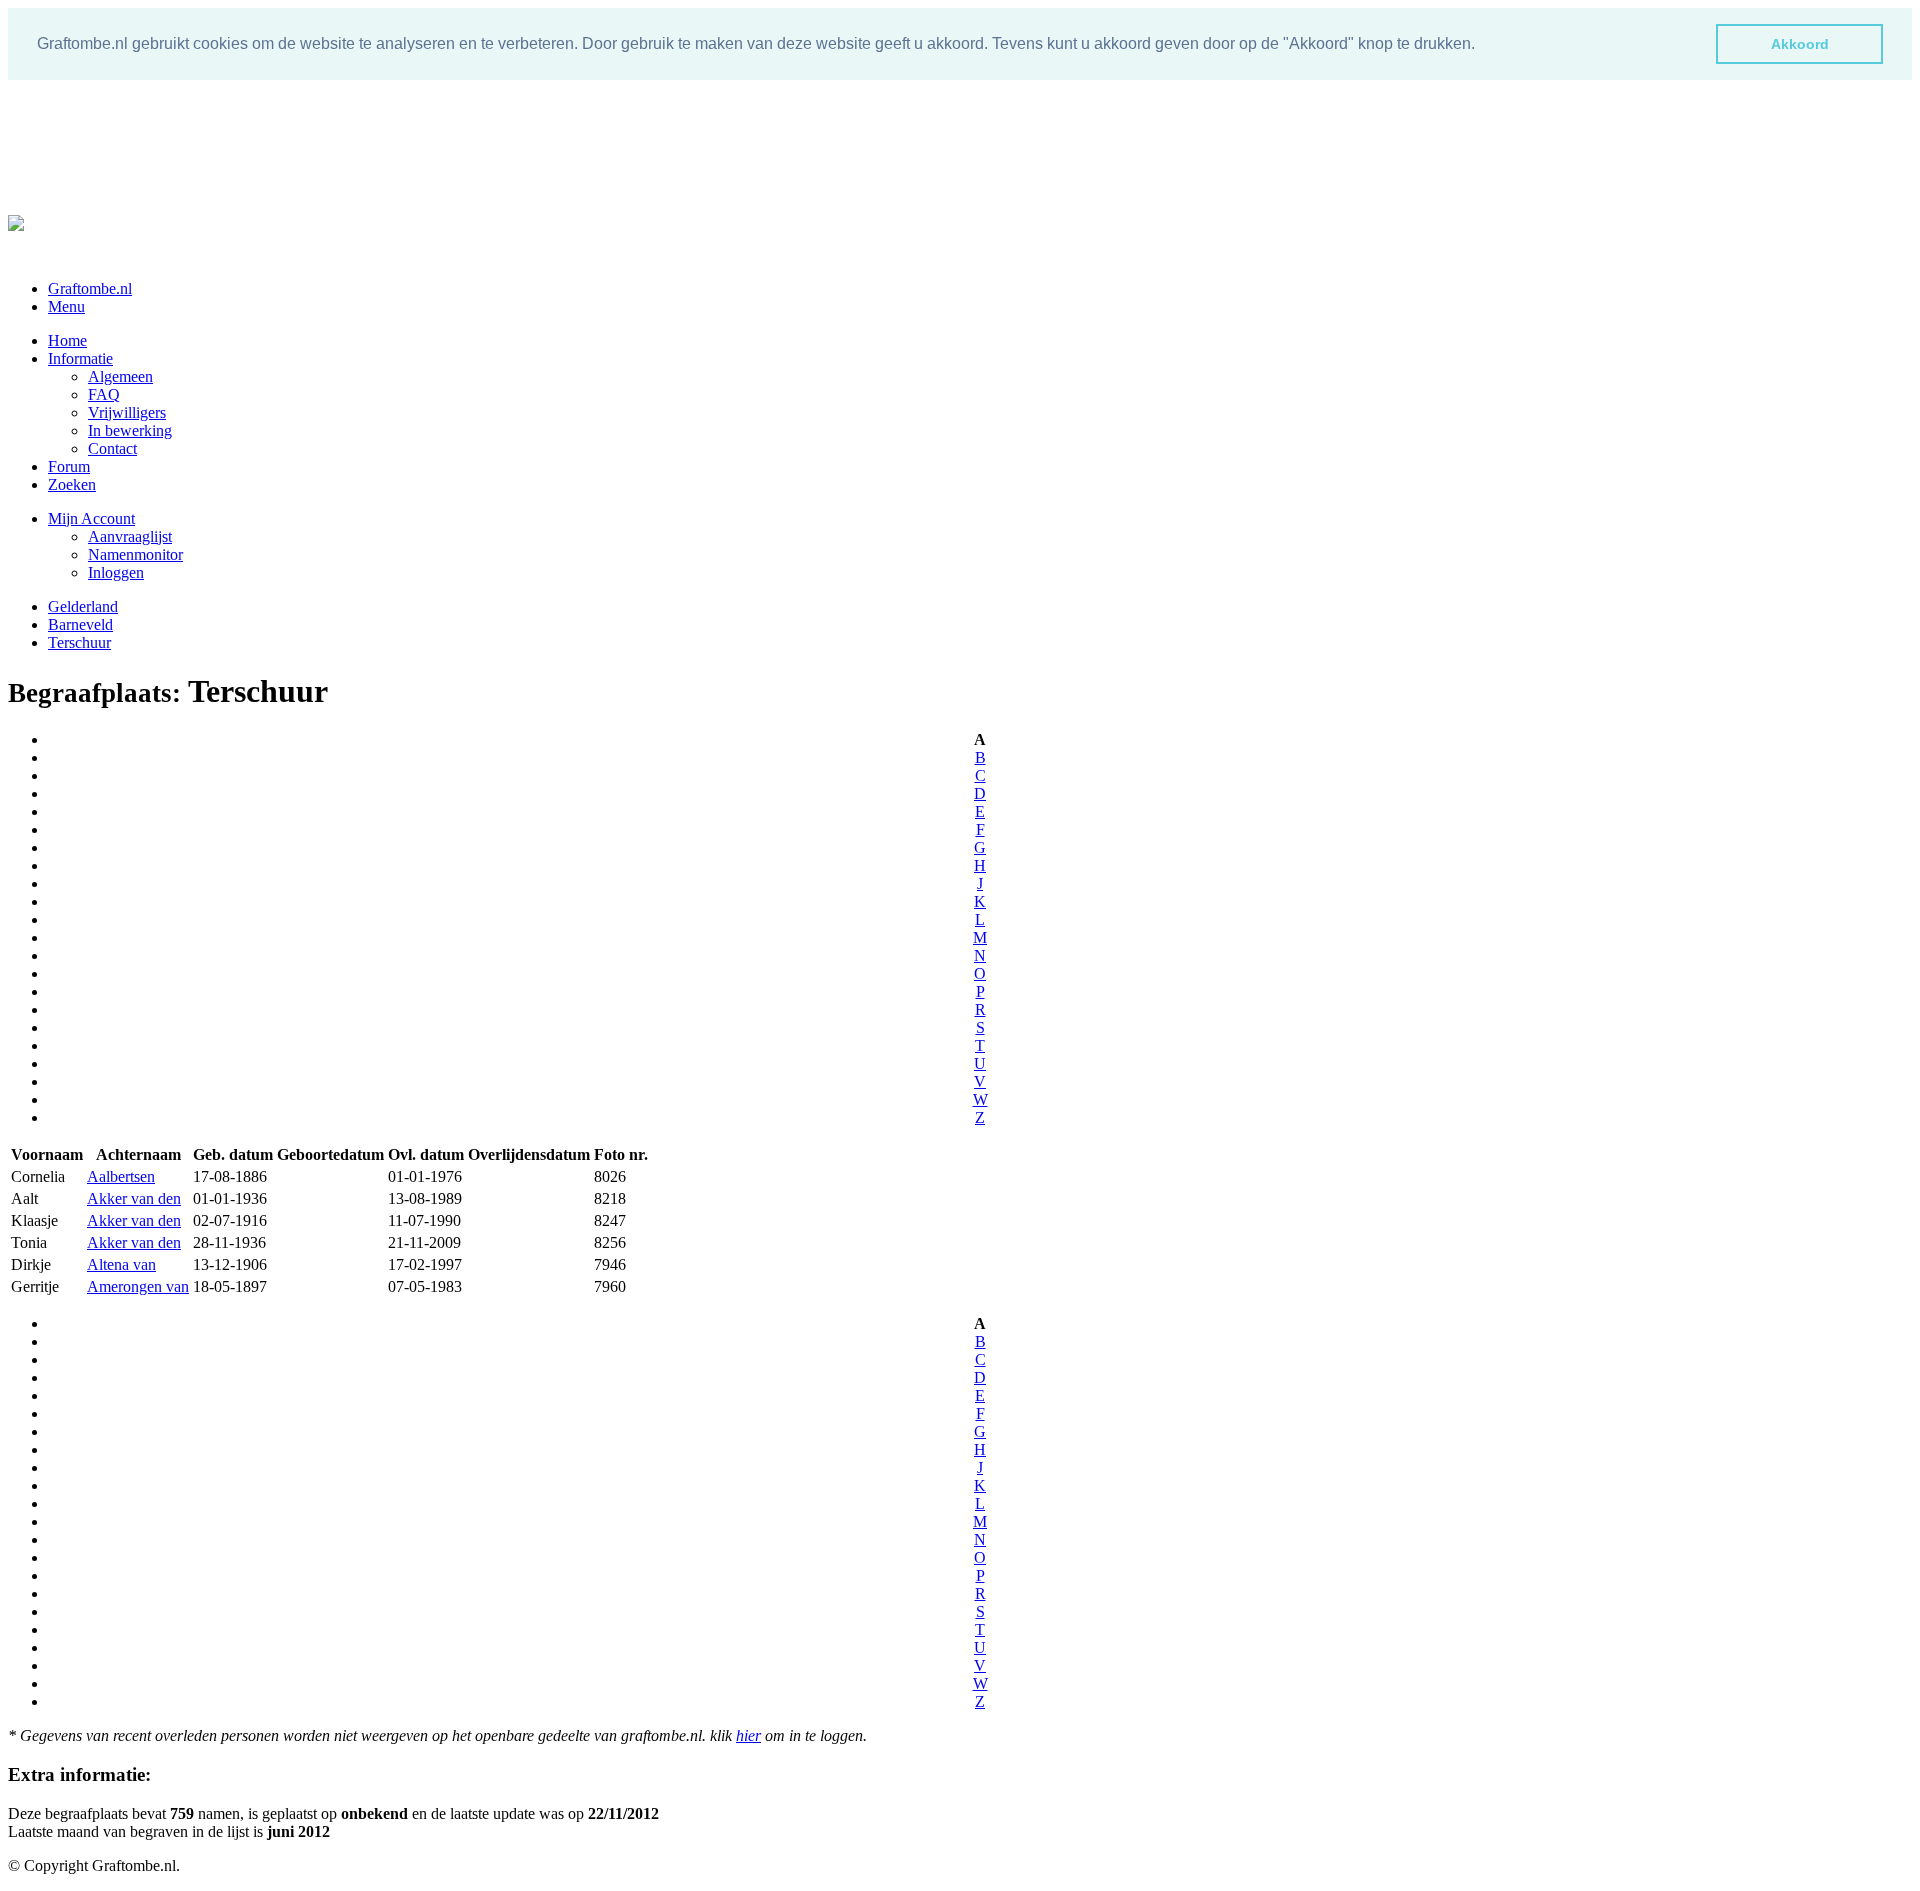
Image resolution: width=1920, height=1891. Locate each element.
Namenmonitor (135, 554)
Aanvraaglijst (130, 536)
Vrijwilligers (127, 412)
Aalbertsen (121, 1176)
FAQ (104, 394)
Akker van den (134, 1198)
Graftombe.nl (90, 288)
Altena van (121, 1264)
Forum (69, 466)
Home (67, 340)
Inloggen (116, 572)
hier (748, 1735)
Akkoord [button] (1800, 44)
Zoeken (72, 484)
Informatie (80, 358)
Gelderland (83, 606)
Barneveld (80, 624)
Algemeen (120, 376)
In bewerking (130, 430)
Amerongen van (138, 1286)
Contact (112, 448)
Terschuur (79, 642)
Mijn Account (91, 518)
